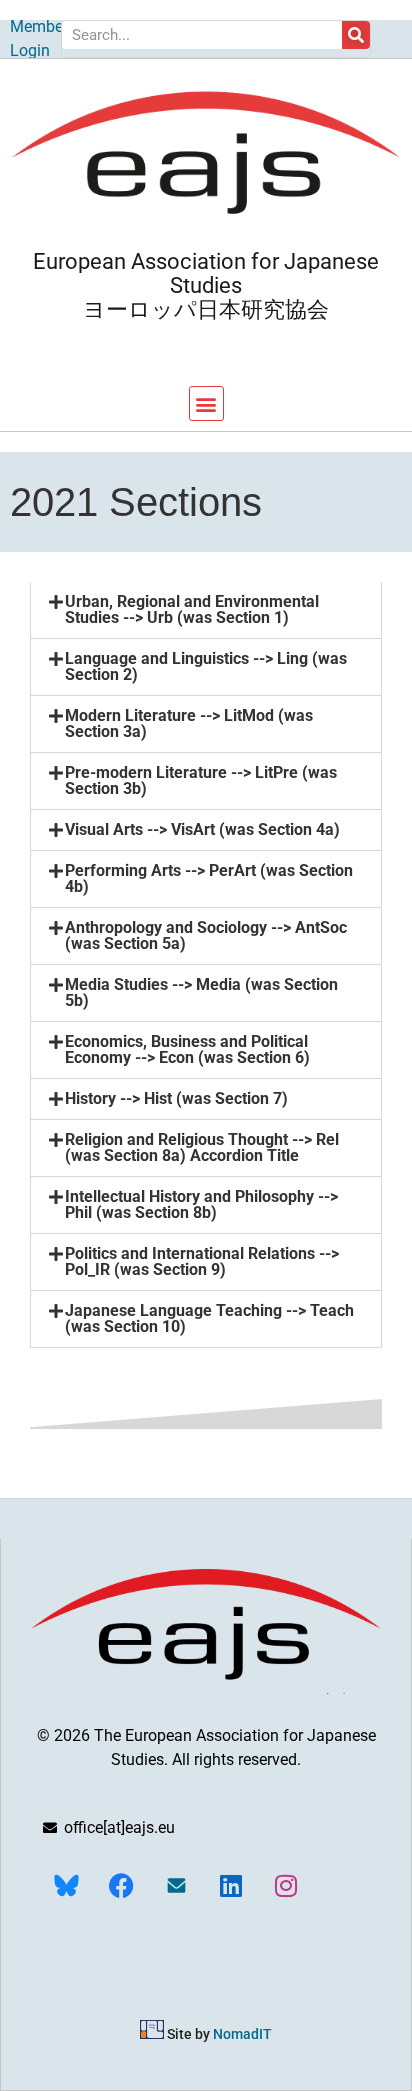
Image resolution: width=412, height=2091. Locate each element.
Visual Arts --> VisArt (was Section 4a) (202, 829)
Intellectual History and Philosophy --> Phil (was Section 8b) (201, 1204)
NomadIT (242, 2034)
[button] (206, 403)
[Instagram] (286, 1885)
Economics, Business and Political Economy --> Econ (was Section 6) (187, 1049)
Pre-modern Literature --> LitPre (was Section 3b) (201, 780)
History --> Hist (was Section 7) (176, 1098)
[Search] (356, 35)
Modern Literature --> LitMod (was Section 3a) (189, 723)
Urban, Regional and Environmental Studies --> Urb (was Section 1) (192, 609)
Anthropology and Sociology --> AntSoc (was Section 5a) (206, 935)
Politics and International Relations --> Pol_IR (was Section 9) (202, 1261)
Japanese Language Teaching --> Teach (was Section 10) (209, 1318)
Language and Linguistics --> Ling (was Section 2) (206, 666)
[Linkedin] (231, 1885)
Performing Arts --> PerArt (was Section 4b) (209, 878)
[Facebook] (121, 1885)
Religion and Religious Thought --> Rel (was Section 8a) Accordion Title (202, 1147)
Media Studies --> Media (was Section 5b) (201, 992)
